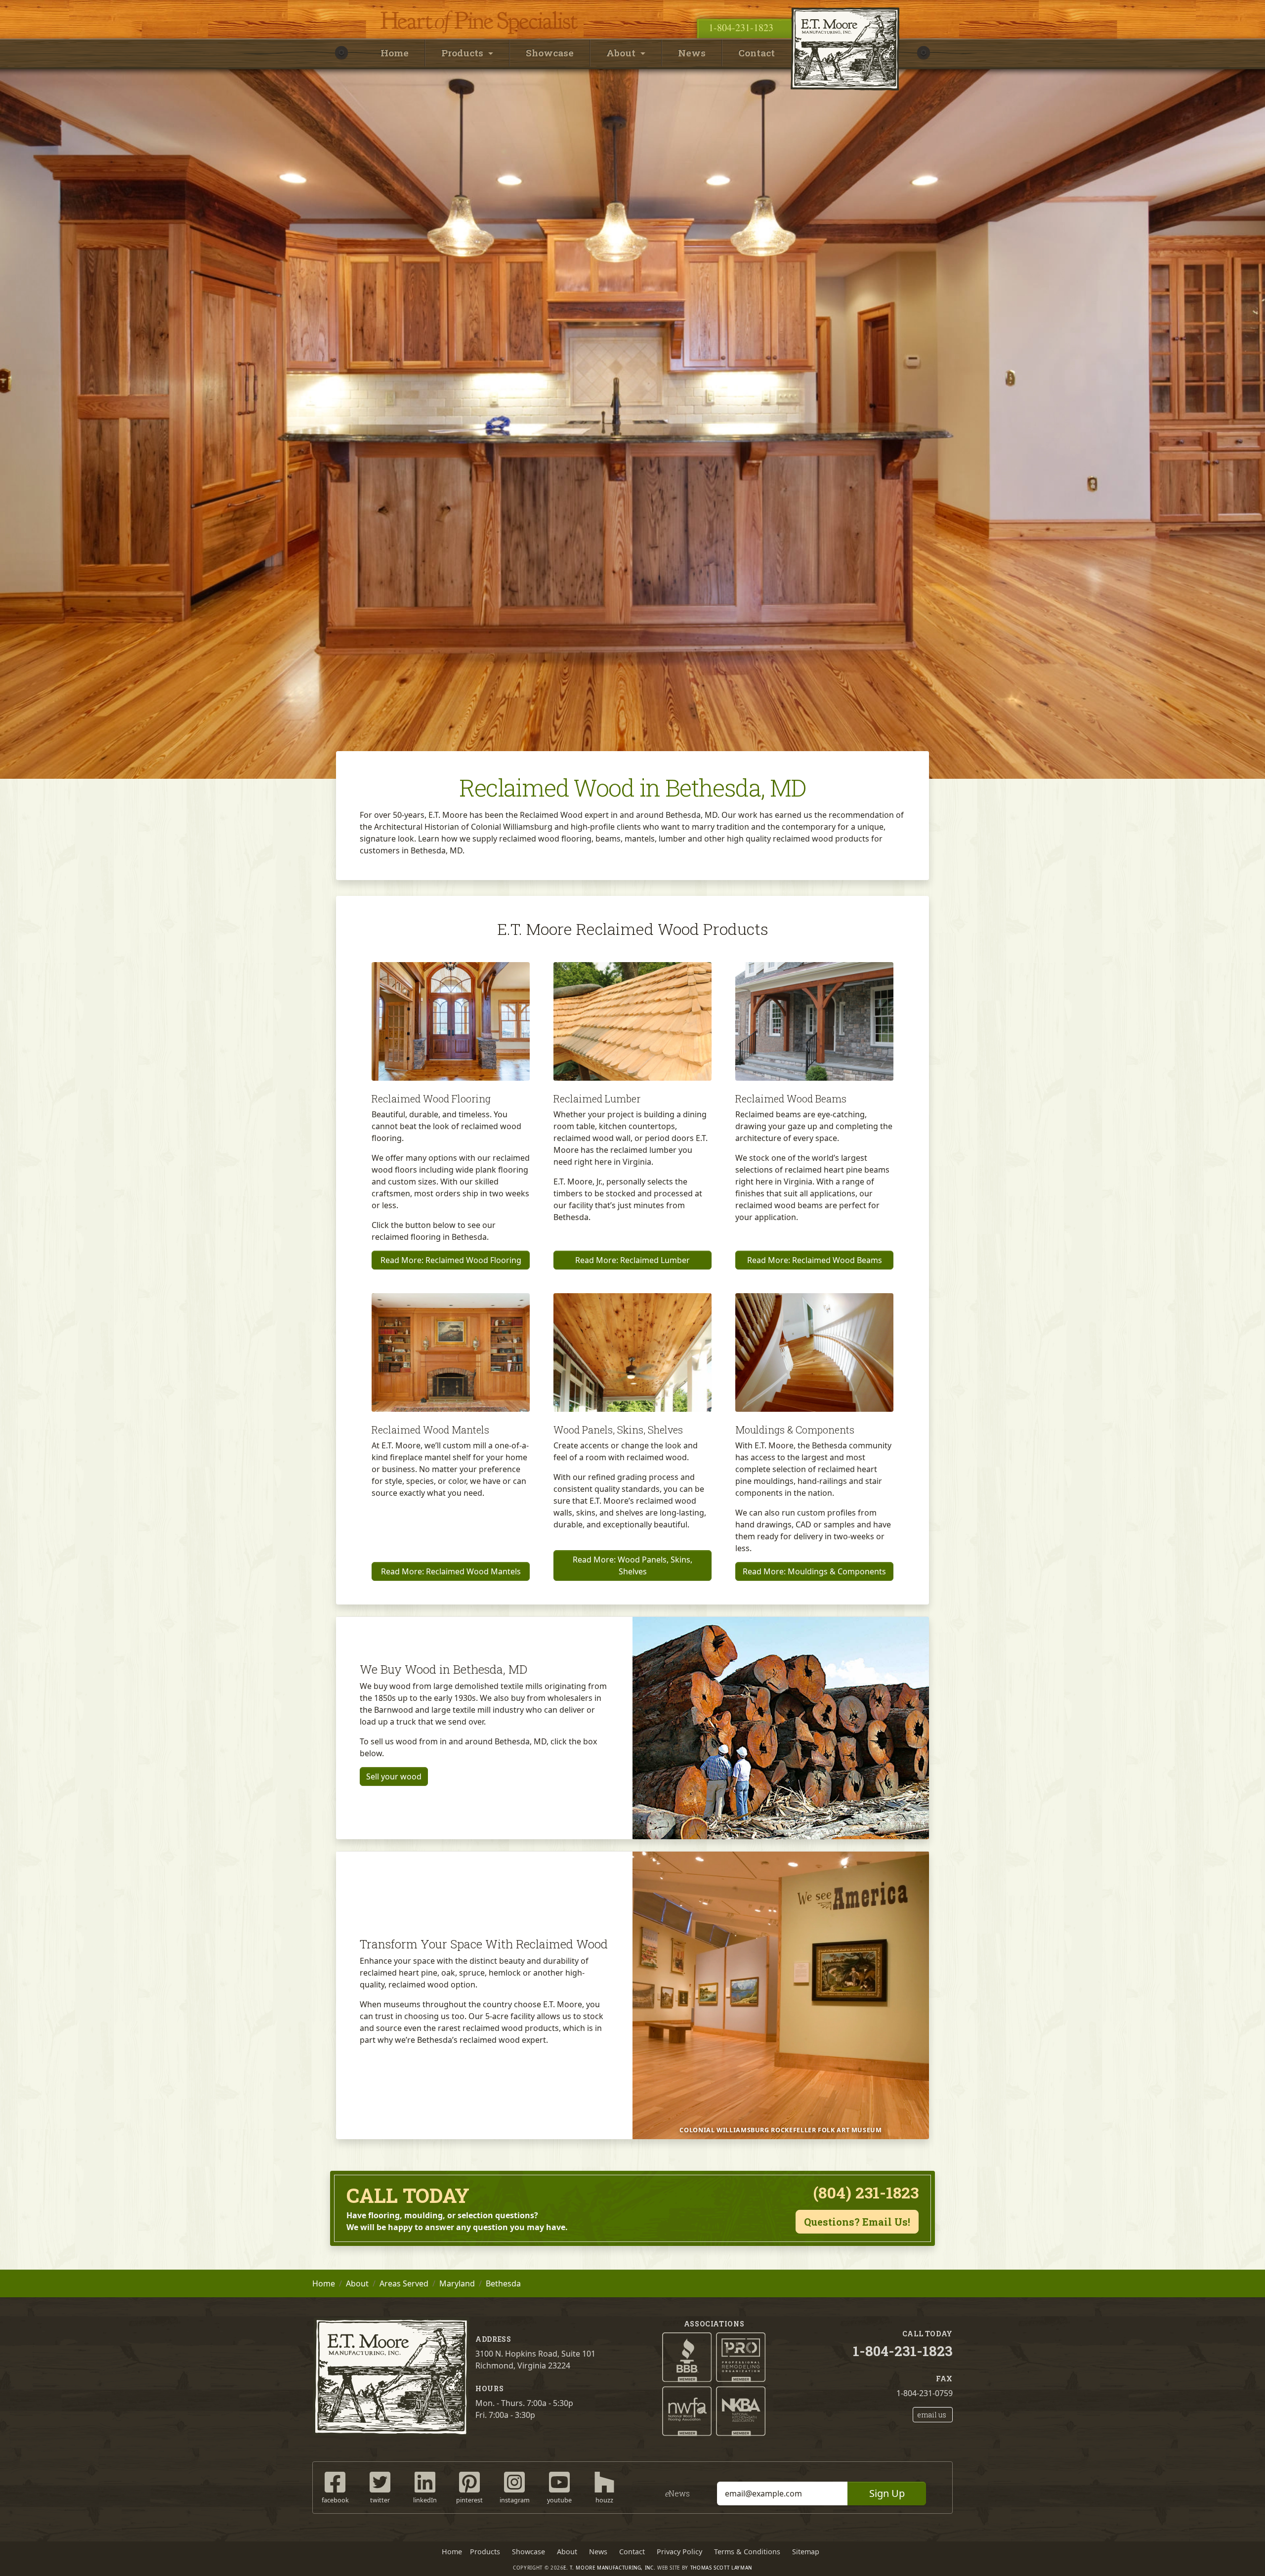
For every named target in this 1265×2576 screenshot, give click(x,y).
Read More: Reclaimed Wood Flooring (451, 1260)
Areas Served (404, 2283)
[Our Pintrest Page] (469, 2481)
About (357, 2283)
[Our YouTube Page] (559, 2481)
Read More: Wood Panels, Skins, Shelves (632, 1565)
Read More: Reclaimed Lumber (632, 1260)
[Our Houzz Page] (604, 2481)
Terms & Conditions (747, 2552)
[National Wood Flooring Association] (687, 2410)
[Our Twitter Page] (380, 2481)
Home (395, 53)
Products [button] (464, 53)
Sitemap (806, 2552)
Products (485, 2552)
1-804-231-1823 (741, 27)
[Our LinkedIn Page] (425, 2481)
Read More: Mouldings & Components (814, 1571)
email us (932, 2415)
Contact (757, 53)
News (692, 53)
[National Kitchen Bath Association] (741, 2410)
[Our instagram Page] (514, 2481)
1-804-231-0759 (925, 2393)
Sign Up (887, 2493)
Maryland (457, 2283)
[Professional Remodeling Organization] (741, 2357)
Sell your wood (394, 1776)
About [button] (622, 53)
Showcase (550, 53)
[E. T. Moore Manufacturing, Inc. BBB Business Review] (687, 2357)
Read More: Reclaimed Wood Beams (815, 1260)
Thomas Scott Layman (721, 2568)
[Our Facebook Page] (335, 2481)
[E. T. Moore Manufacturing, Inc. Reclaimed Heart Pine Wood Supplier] (845, 7)
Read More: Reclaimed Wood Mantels (451, 1571)
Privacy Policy (679, 2552)
